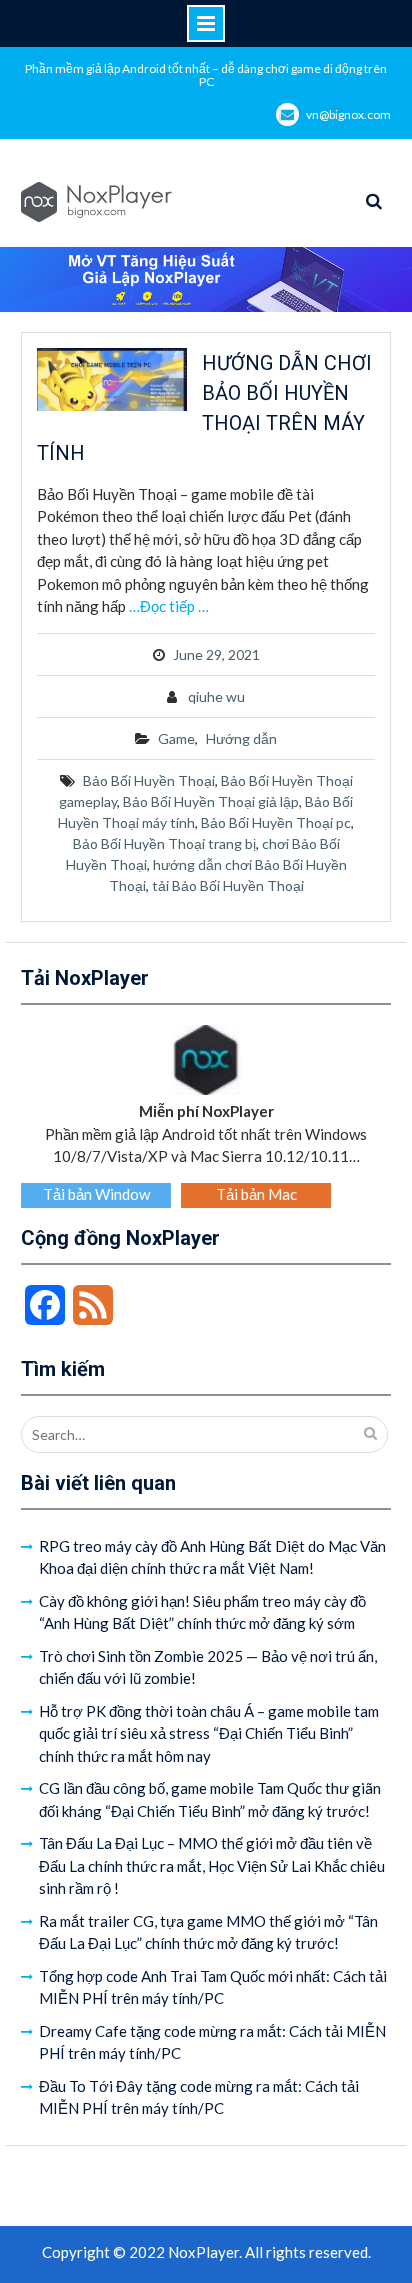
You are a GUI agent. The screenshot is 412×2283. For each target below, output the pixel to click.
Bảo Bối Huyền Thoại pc (276, 822)
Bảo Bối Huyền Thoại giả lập (211, 801)
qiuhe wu (216, 696)
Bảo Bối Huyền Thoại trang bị (164, 843)
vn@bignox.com (348, 114)
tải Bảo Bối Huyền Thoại (228, 885)
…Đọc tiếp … (169, 606)
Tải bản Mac (256, 1194)
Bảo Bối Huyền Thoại (149, 780)
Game (176, 738)
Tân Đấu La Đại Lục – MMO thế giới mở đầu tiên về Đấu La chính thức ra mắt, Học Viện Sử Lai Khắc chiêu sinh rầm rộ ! (212, 1865)
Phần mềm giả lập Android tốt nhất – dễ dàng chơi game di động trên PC (206, 75)
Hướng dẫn (241, 738)
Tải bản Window (96, 1194)
